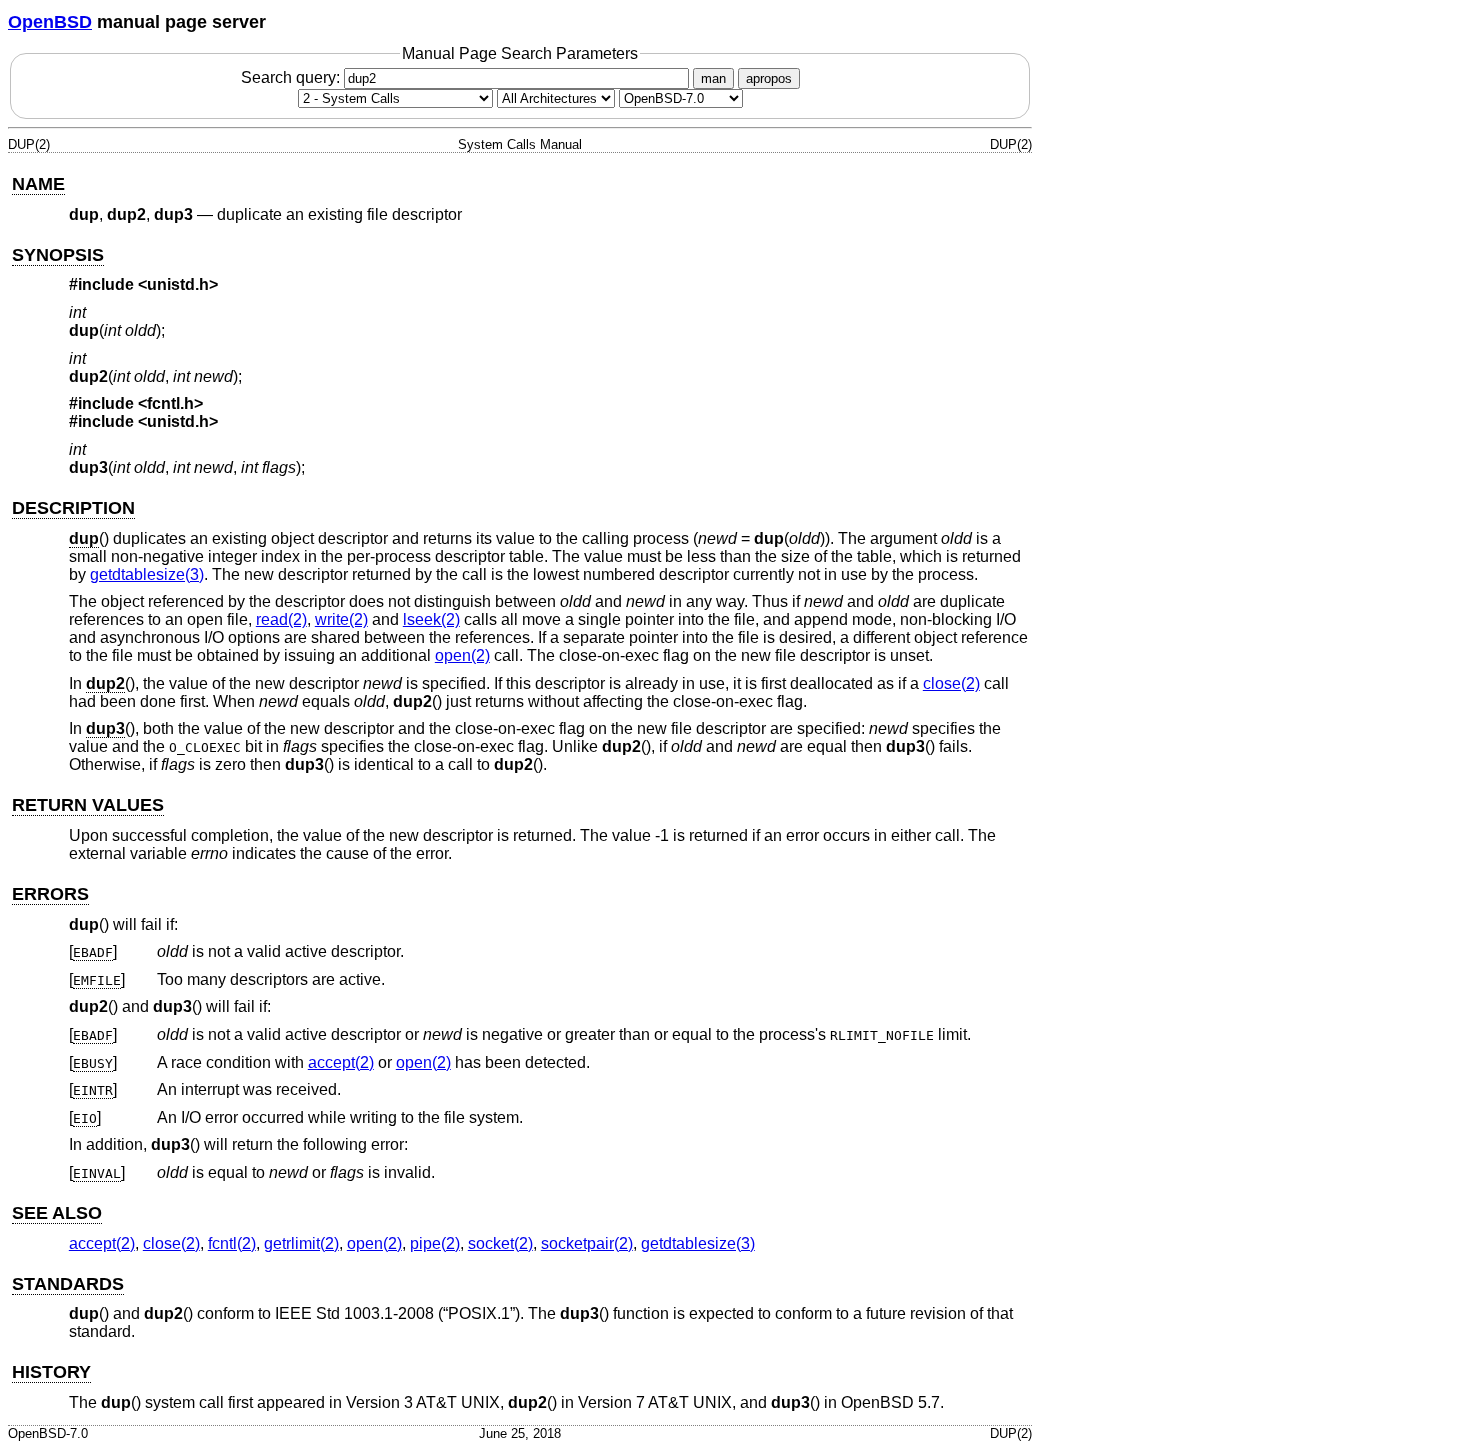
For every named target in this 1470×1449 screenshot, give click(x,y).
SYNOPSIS (58, 255)
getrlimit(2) (301, 1243)
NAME (38, 184)
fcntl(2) (232, 1243)
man (713, 78)
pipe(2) (435, 1243)
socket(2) (500, 1243)
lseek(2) (431, 619)
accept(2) (341, 1062)
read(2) (281, 619)
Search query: (292, 77)
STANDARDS (68, 1284)
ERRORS (50, 894)
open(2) (462, 655)
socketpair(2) (587, 1243)
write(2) (341, 619)
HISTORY (51, 1372)
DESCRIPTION (73, 508)
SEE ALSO (57, 1213)
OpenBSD (50, 22)
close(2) (951, 683)
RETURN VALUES (88, 805)
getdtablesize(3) (147, 574)
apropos (769, 78)
